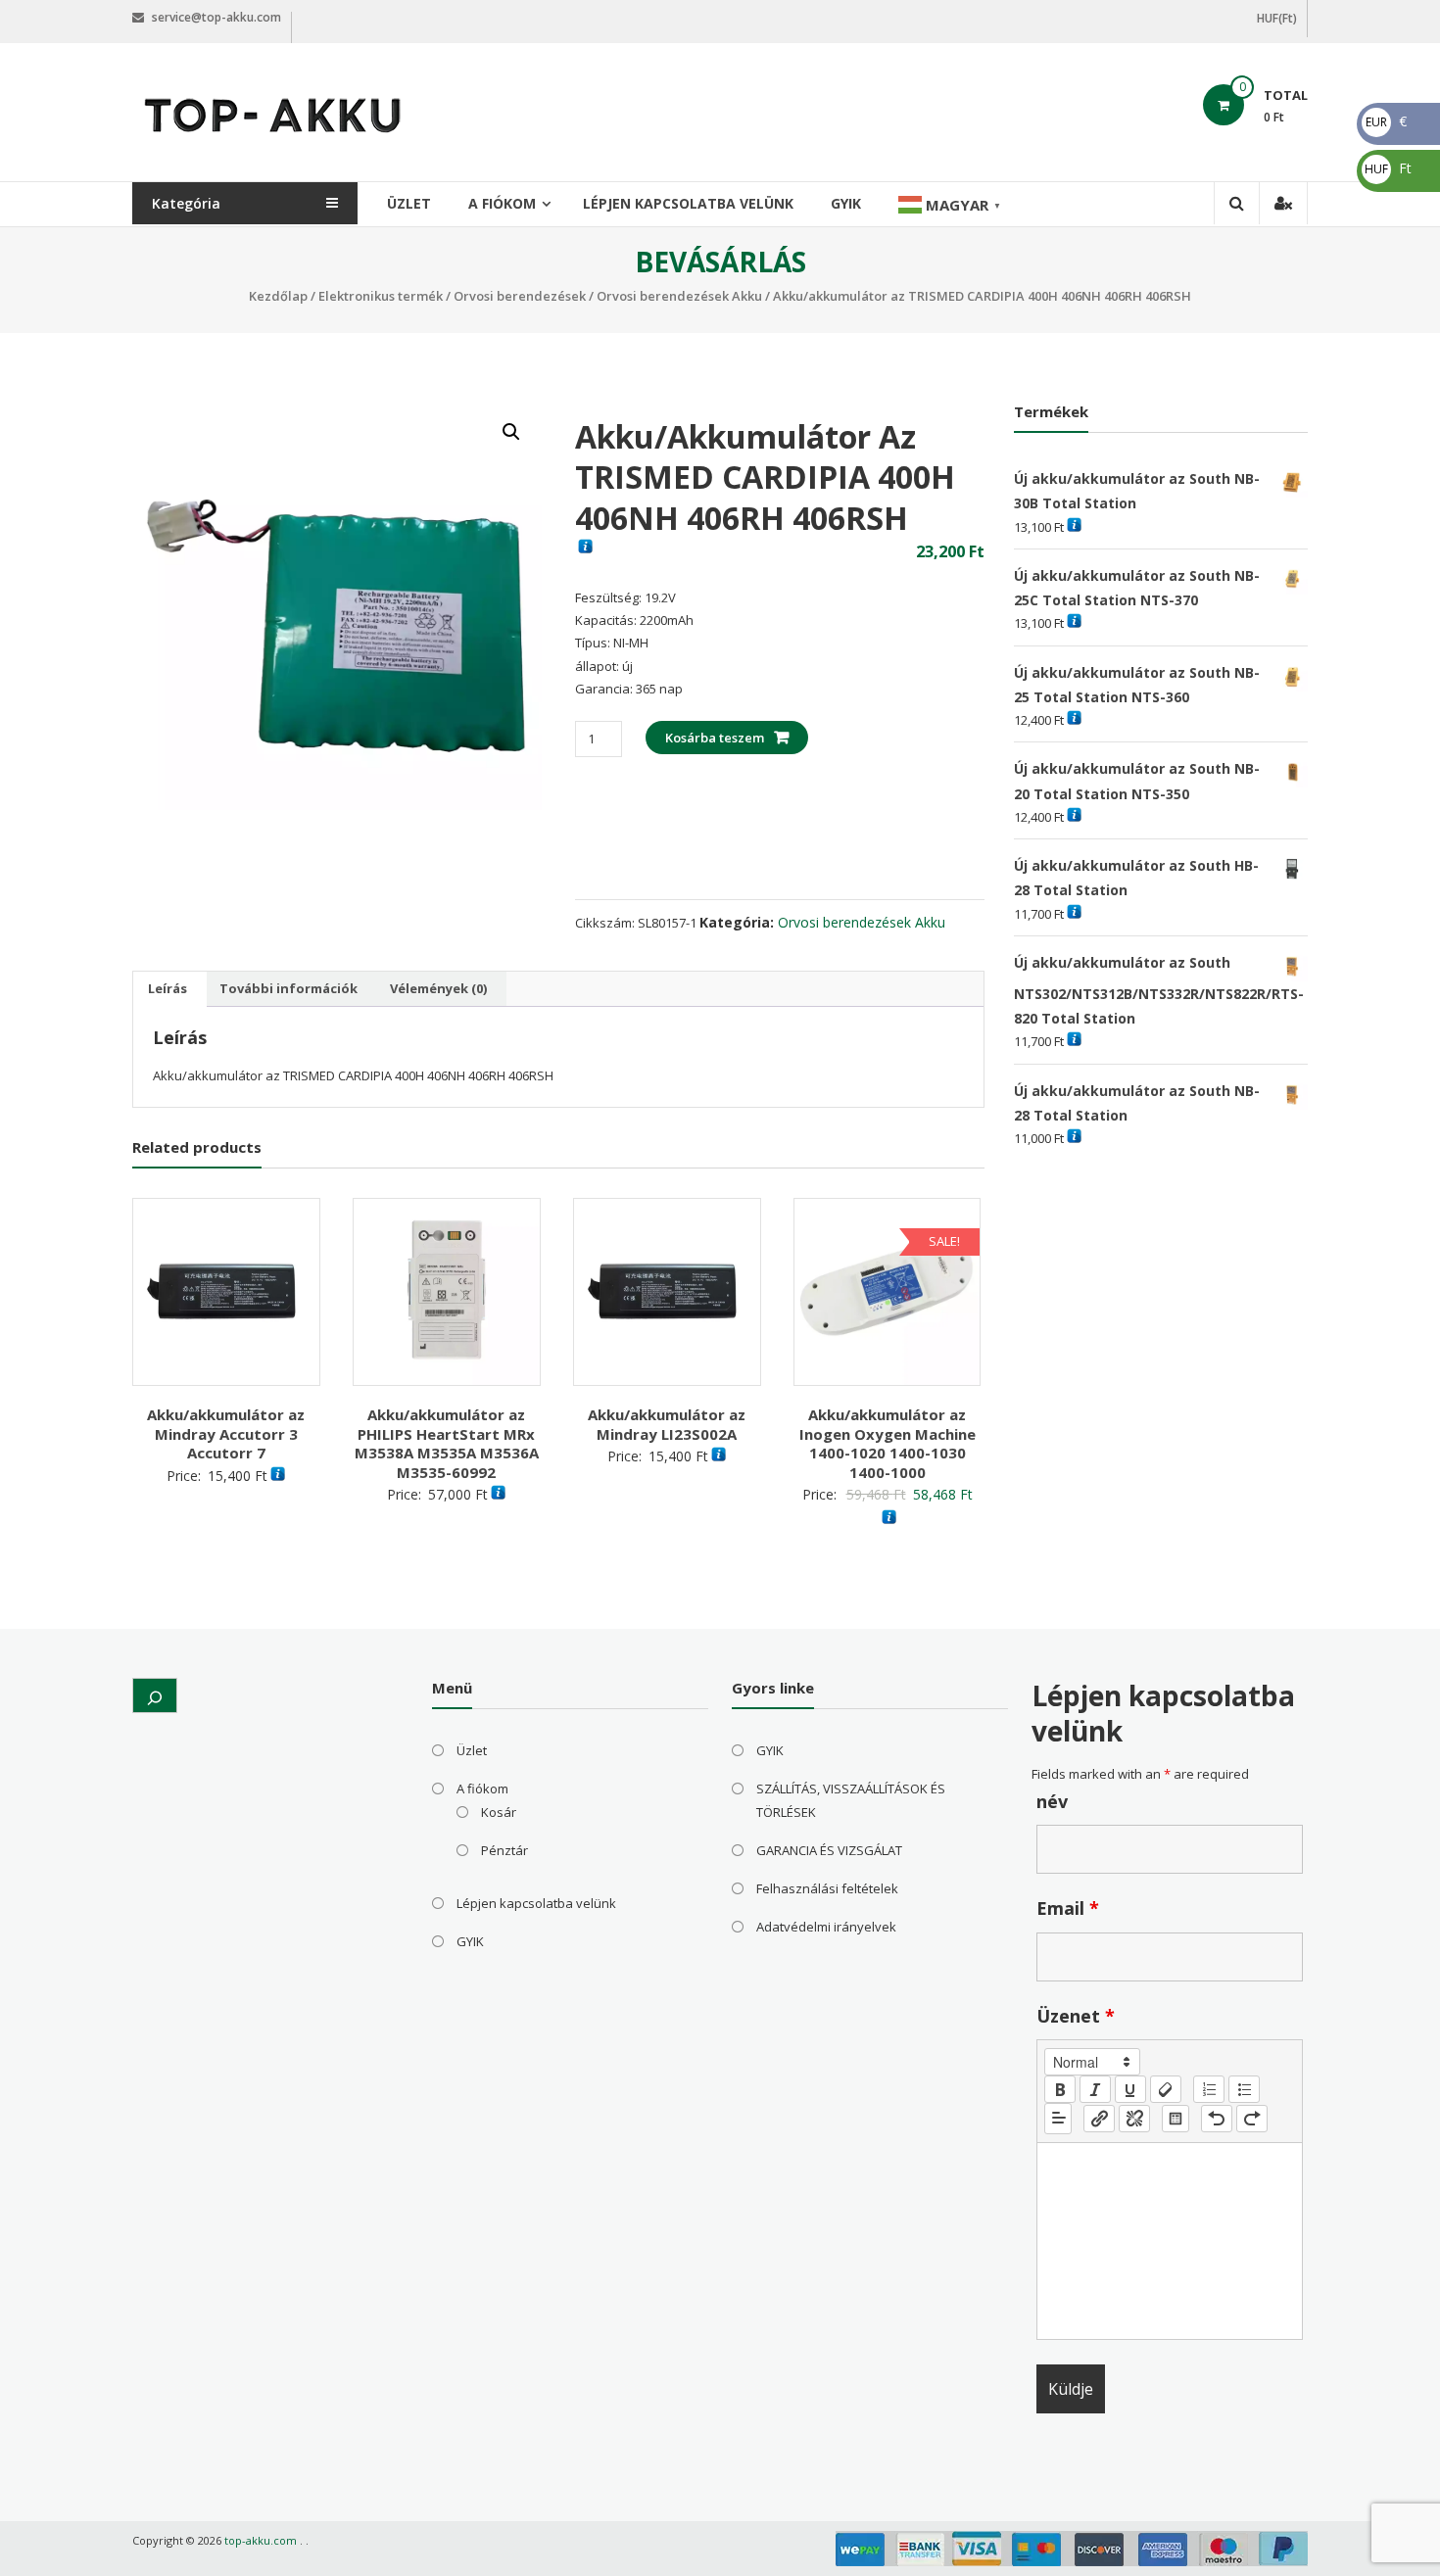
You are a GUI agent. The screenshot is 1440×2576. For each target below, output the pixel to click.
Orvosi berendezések (520, 296)
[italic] (1095, 2089)
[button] (511, 432)
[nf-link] (1099, 2119)
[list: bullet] (1244, 2089)
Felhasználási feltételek (827, 1888)
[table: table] (1176, 2119)
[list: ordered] (1209, 2089)
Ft (1388, 168)
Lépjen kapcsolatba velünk (688, 203)
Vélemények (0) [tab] (438, 988)
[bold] (1060, 2089)
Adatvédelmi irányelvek (826, 1927)
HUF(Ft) (1277, 18)
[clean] (1166, 2089)
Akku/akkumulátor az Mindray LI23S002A (667, 1424)
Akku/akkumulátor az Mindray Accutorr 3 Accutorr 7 (226, 1433)
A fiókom (502, 203)
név (1052, 1801)
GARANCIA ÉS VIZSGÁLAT (829, 1850)
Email (1068, 1908)
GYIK (846, 203)
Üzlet (409, 203)
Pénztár (504, 1850)
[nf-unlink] (1134, 2119)
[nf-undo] (1217, 2119)
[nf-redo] (1252, 2119)
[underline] (1130, 2089)
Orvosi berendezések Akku (679, 296)
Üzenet (1076, 2016)
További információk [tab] (288, 988)
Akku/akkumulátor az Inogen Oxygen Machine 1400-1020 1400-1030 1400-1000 (888, 1443)
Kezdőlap (278, 296)
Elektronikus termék (381, 296)
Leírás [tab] (168, 988)
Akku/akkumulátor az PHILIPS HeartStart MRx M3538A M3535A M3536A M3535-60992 (447, 1443)
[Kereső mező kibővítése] (155, 1695)
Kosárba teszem (715, 738)
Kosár (499, 1812)
